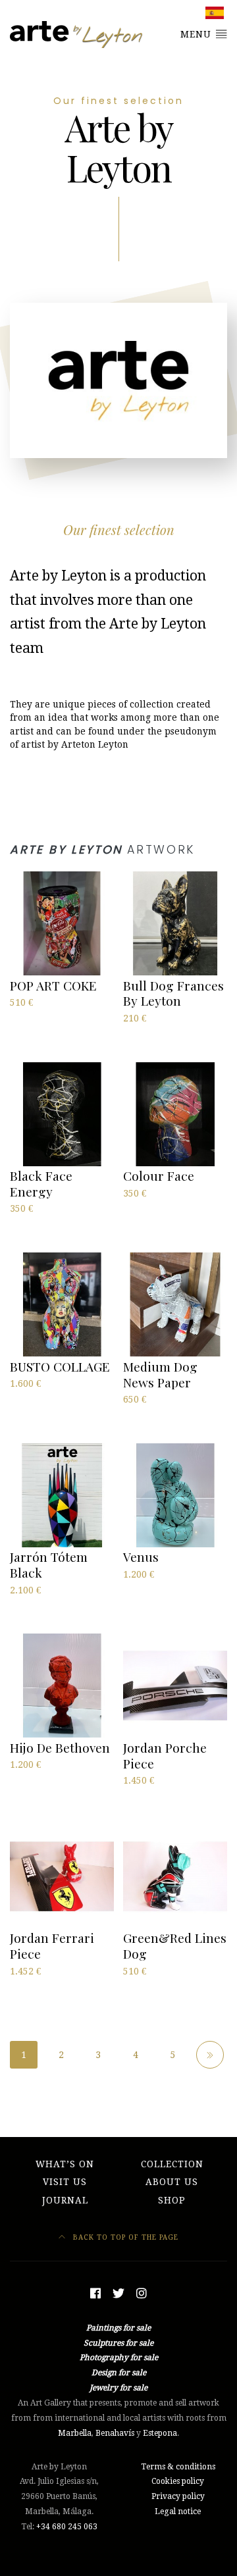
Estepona (160, 2433)
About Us (172, 2182)
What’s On (65, 2164)
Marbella (75, 2433)
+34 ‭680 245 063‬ (67, 2527)
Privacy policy (178, 2496)
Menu (197, 34)
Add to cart (35, 1017)
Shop (172, 2200)
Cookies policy (178, 2481)
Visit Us (65, 2182)
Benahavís (115, 2433)
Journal (65, 2200)
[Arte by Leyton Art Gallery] (77, 35)
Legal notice (178, 2512)
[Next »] (210, 2055)
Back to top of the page (124, 2237)
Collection (172, 2164)
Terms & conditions (178, 2467)
